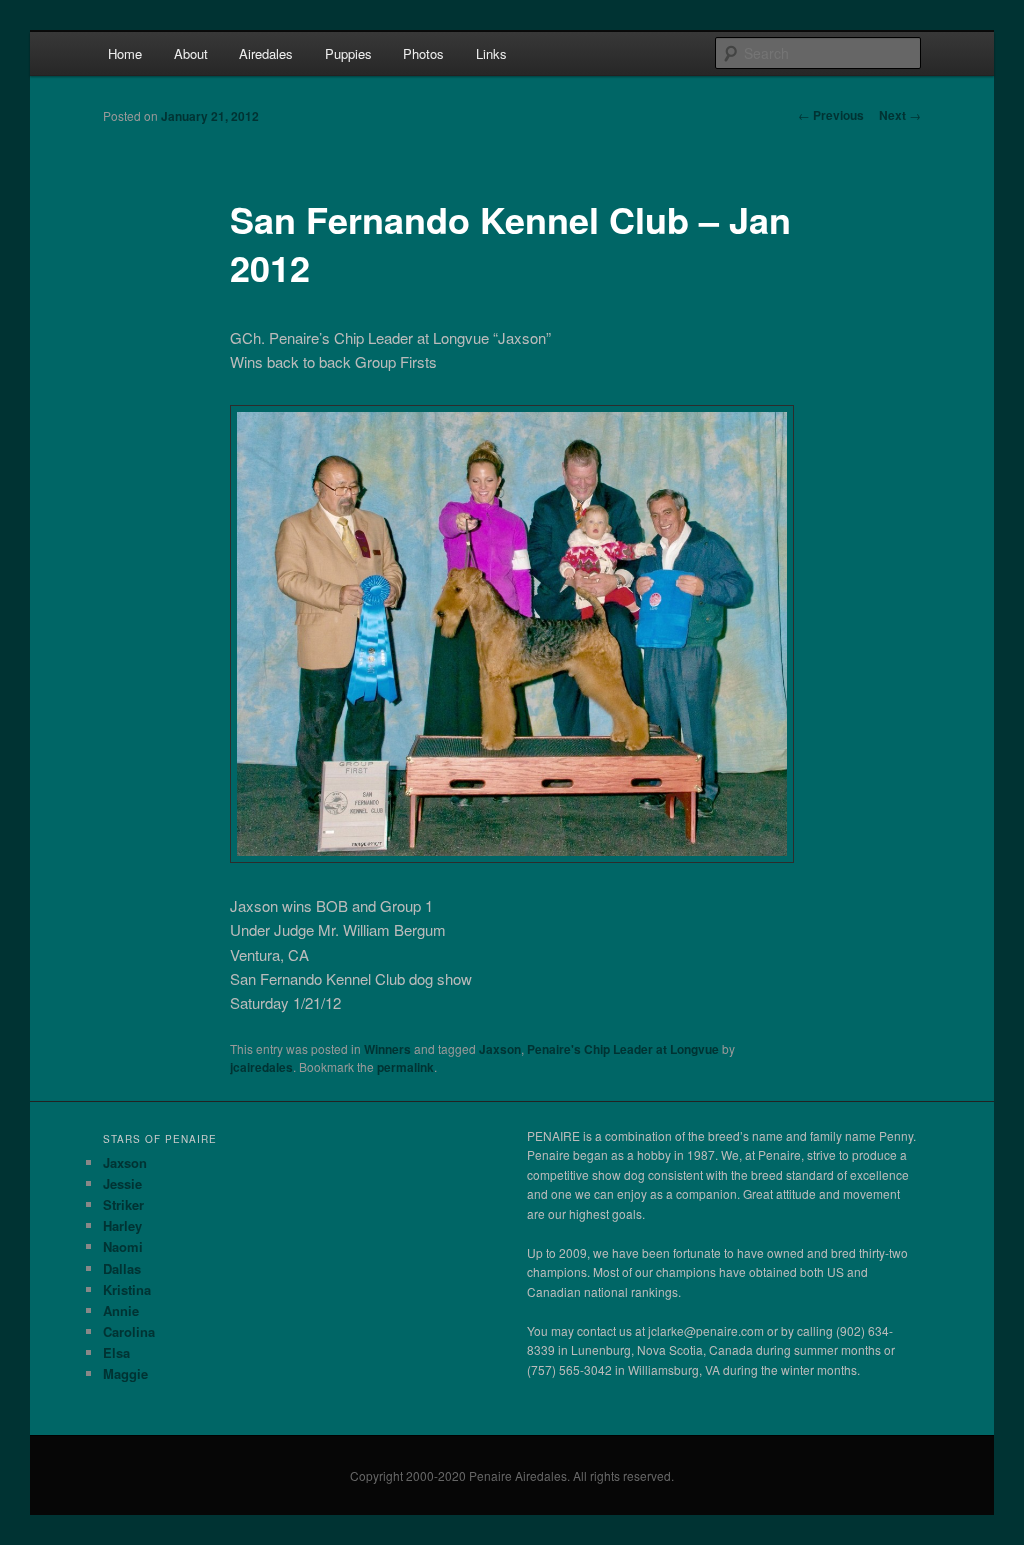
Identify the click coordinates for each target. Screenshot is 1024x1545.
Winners (387, 1049)
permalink (405, 1067)
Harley (122, 1225)
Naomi (123, 1246)
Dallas (122, 1268)
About (191, 53)
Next (900, 115)
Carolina (129, 1331)
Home (125, 53)
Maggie (125, 1373)
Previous (831, 115)
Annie (121, 1310)
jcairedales (261, 1067)
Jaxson (500, 1049)
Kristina (127, 1289)
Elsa (116, 1352)
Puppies (348, 53)
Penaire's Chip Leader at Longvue (623, 1049)
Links (491, 53)
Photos (423, 53)
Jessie (122, 1183)
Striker (123, 1204)
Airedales (266, 53)
